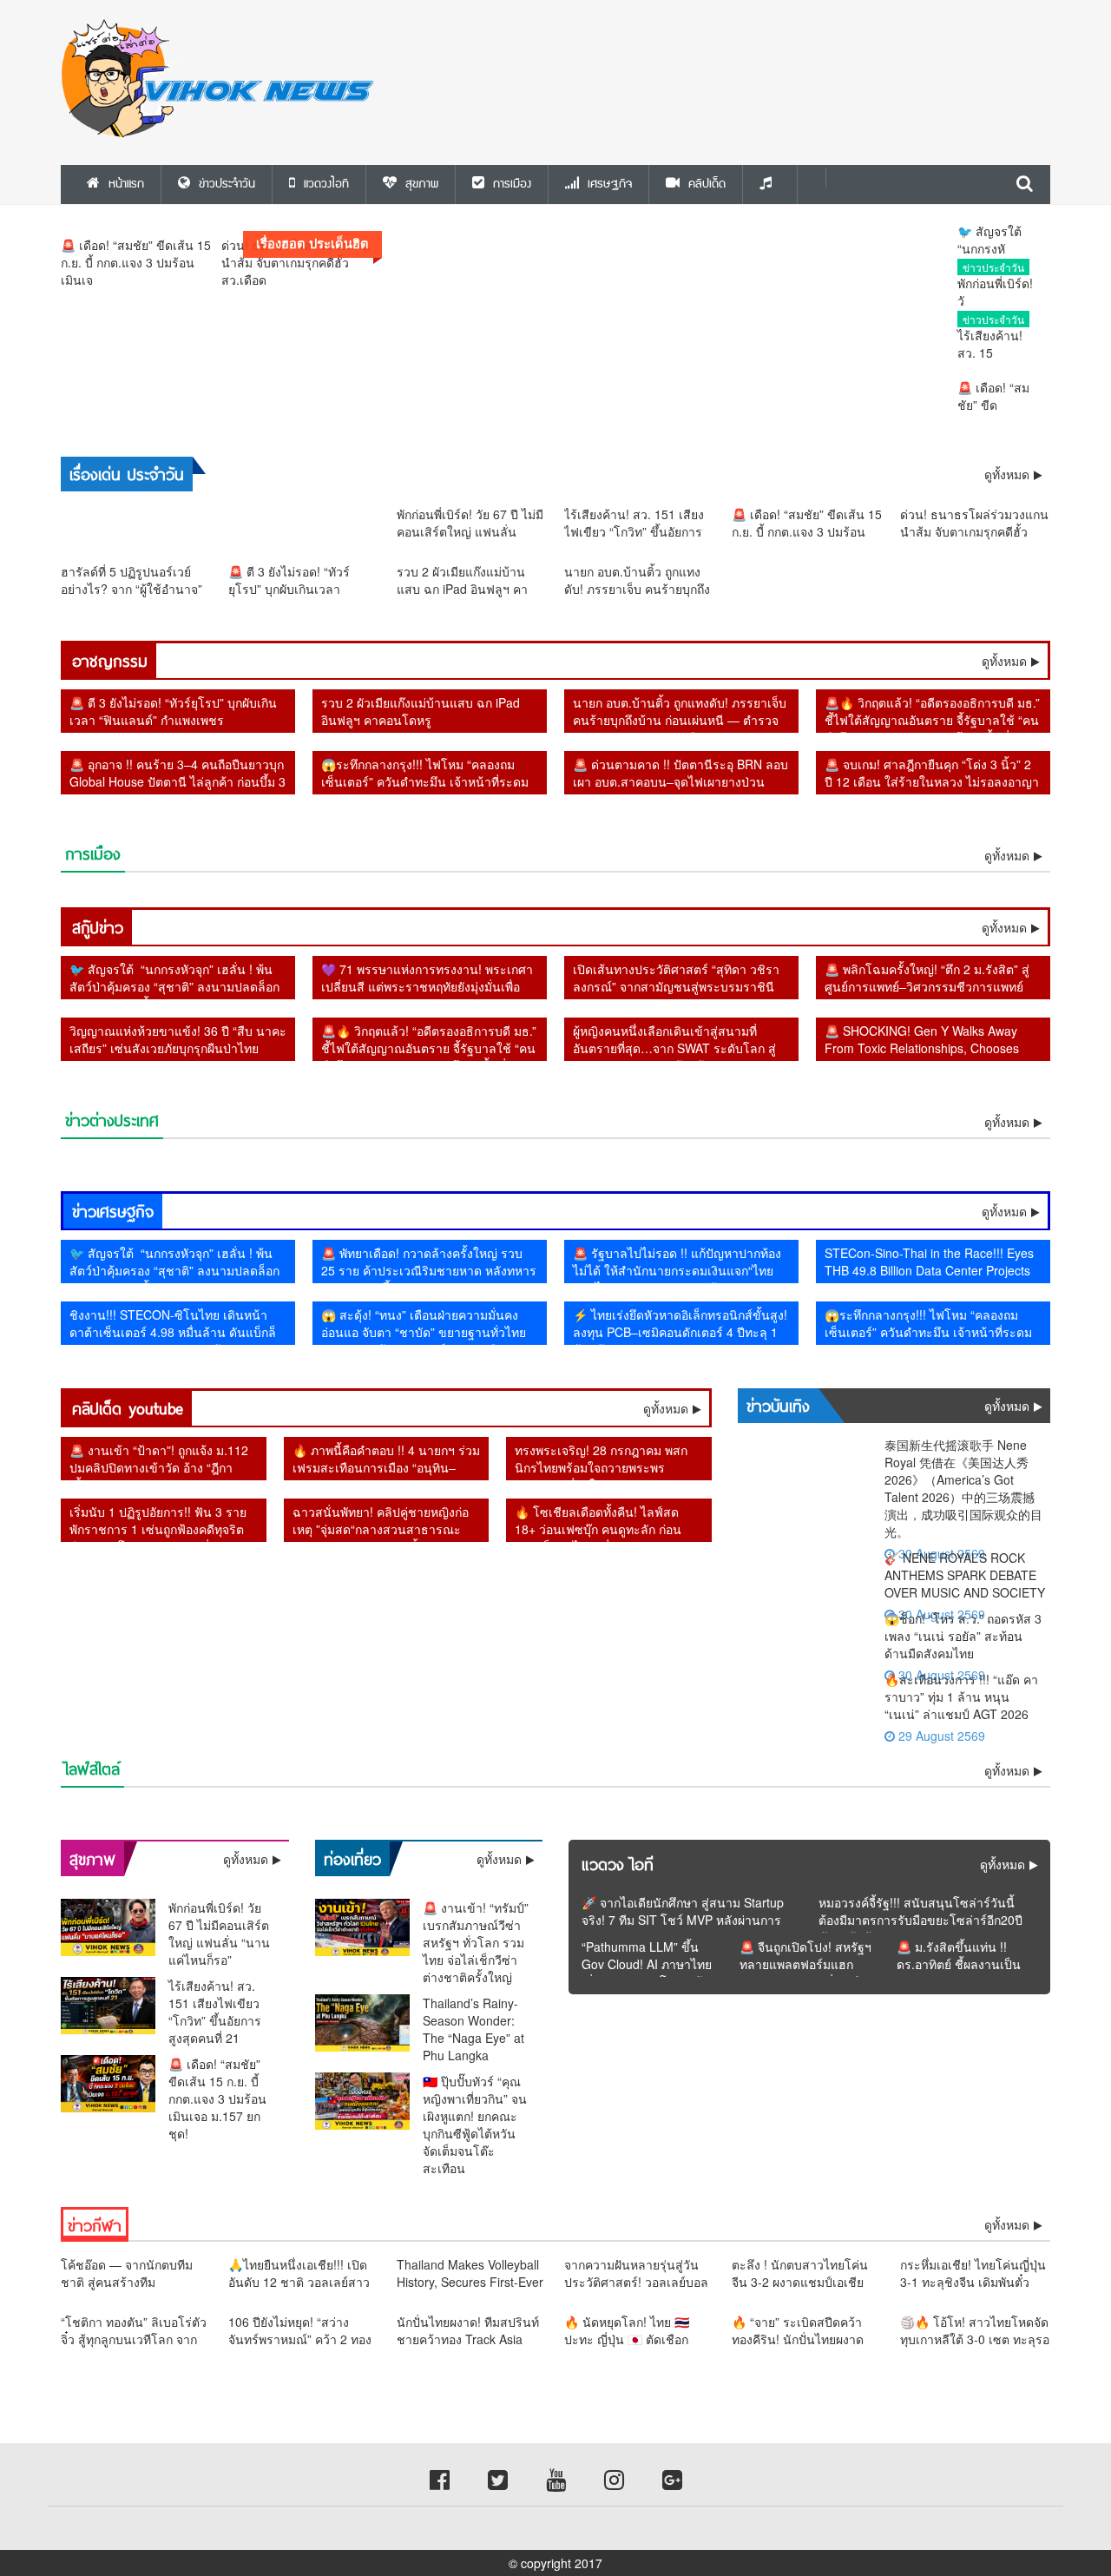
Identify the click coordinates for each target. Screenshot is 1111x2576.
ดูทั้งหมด (1004, 661)
